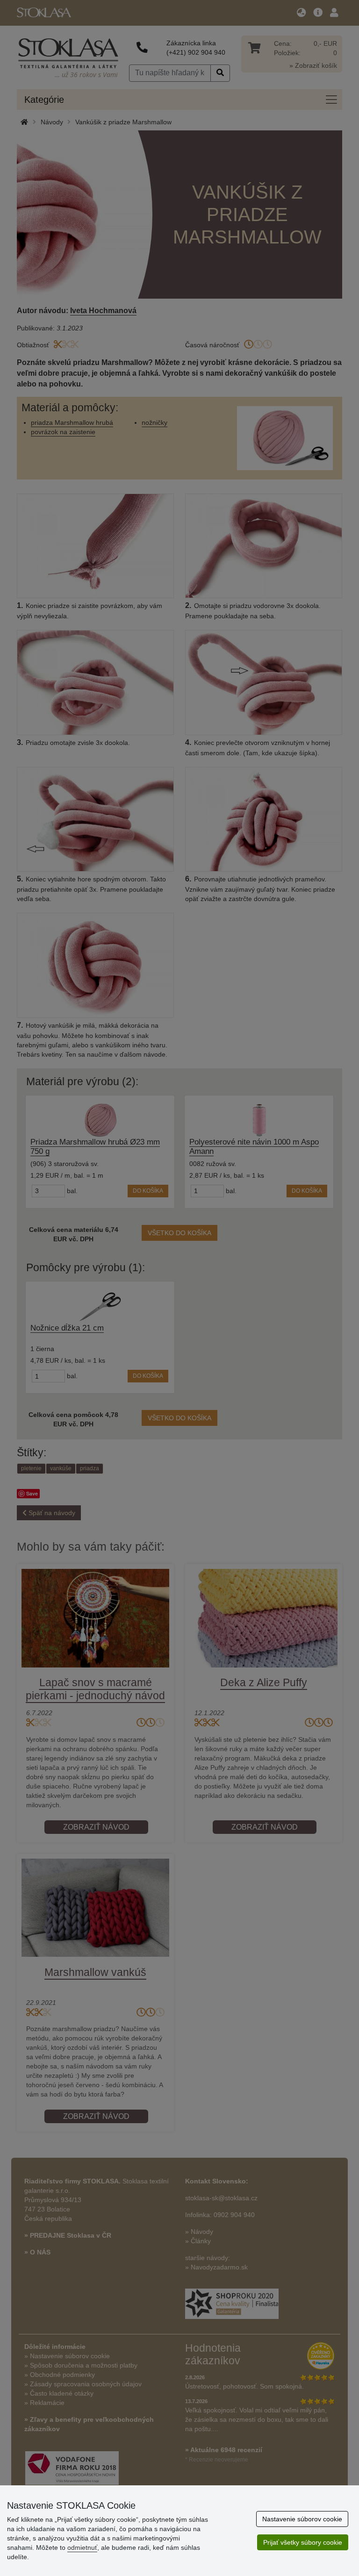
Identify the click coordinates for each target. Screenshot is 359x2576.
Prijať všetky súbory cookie (303, 2542)
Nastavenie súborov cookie (302, 2519)
